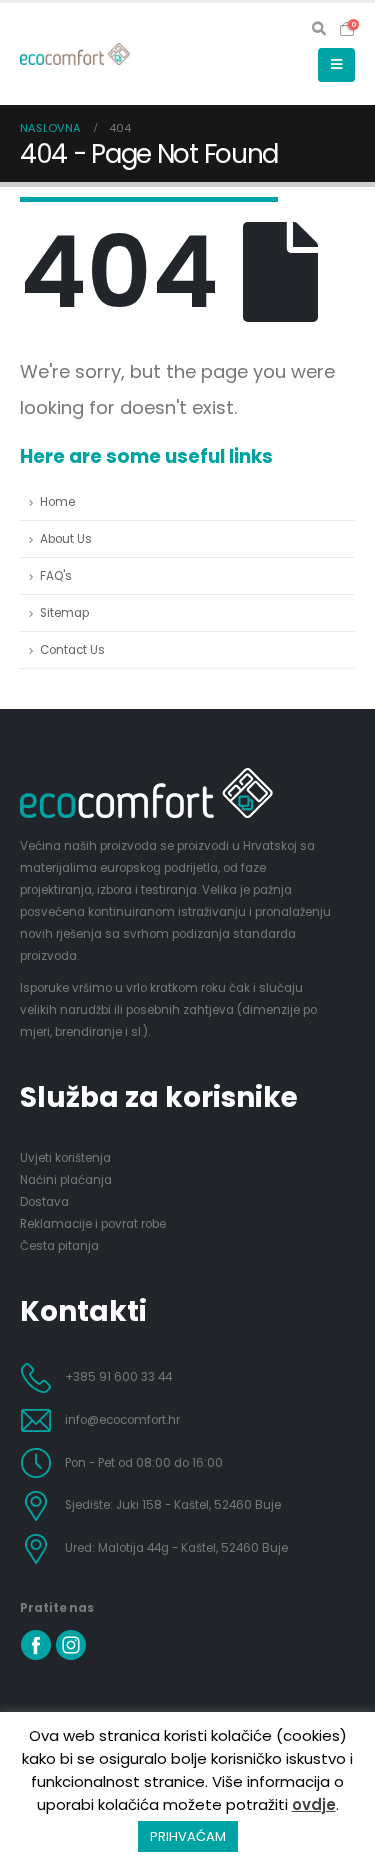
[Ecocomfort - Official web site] (75, 54)
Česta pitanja (59, 1246)
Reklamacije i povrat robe (93, 1224)
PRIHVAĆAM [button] (188, 1836)
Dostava (44, 1202)
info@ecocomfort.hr (122, 1420)
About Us (66, 539)
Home (57, 502)
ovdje (314, 1804)
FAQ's (56, 576)
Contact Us (72, 650)
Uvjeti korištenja (65, 1158)
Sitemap (64, 613)
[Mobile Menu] (336, 65)
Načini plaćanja (66, 1180)
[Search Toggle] (319, 29)
